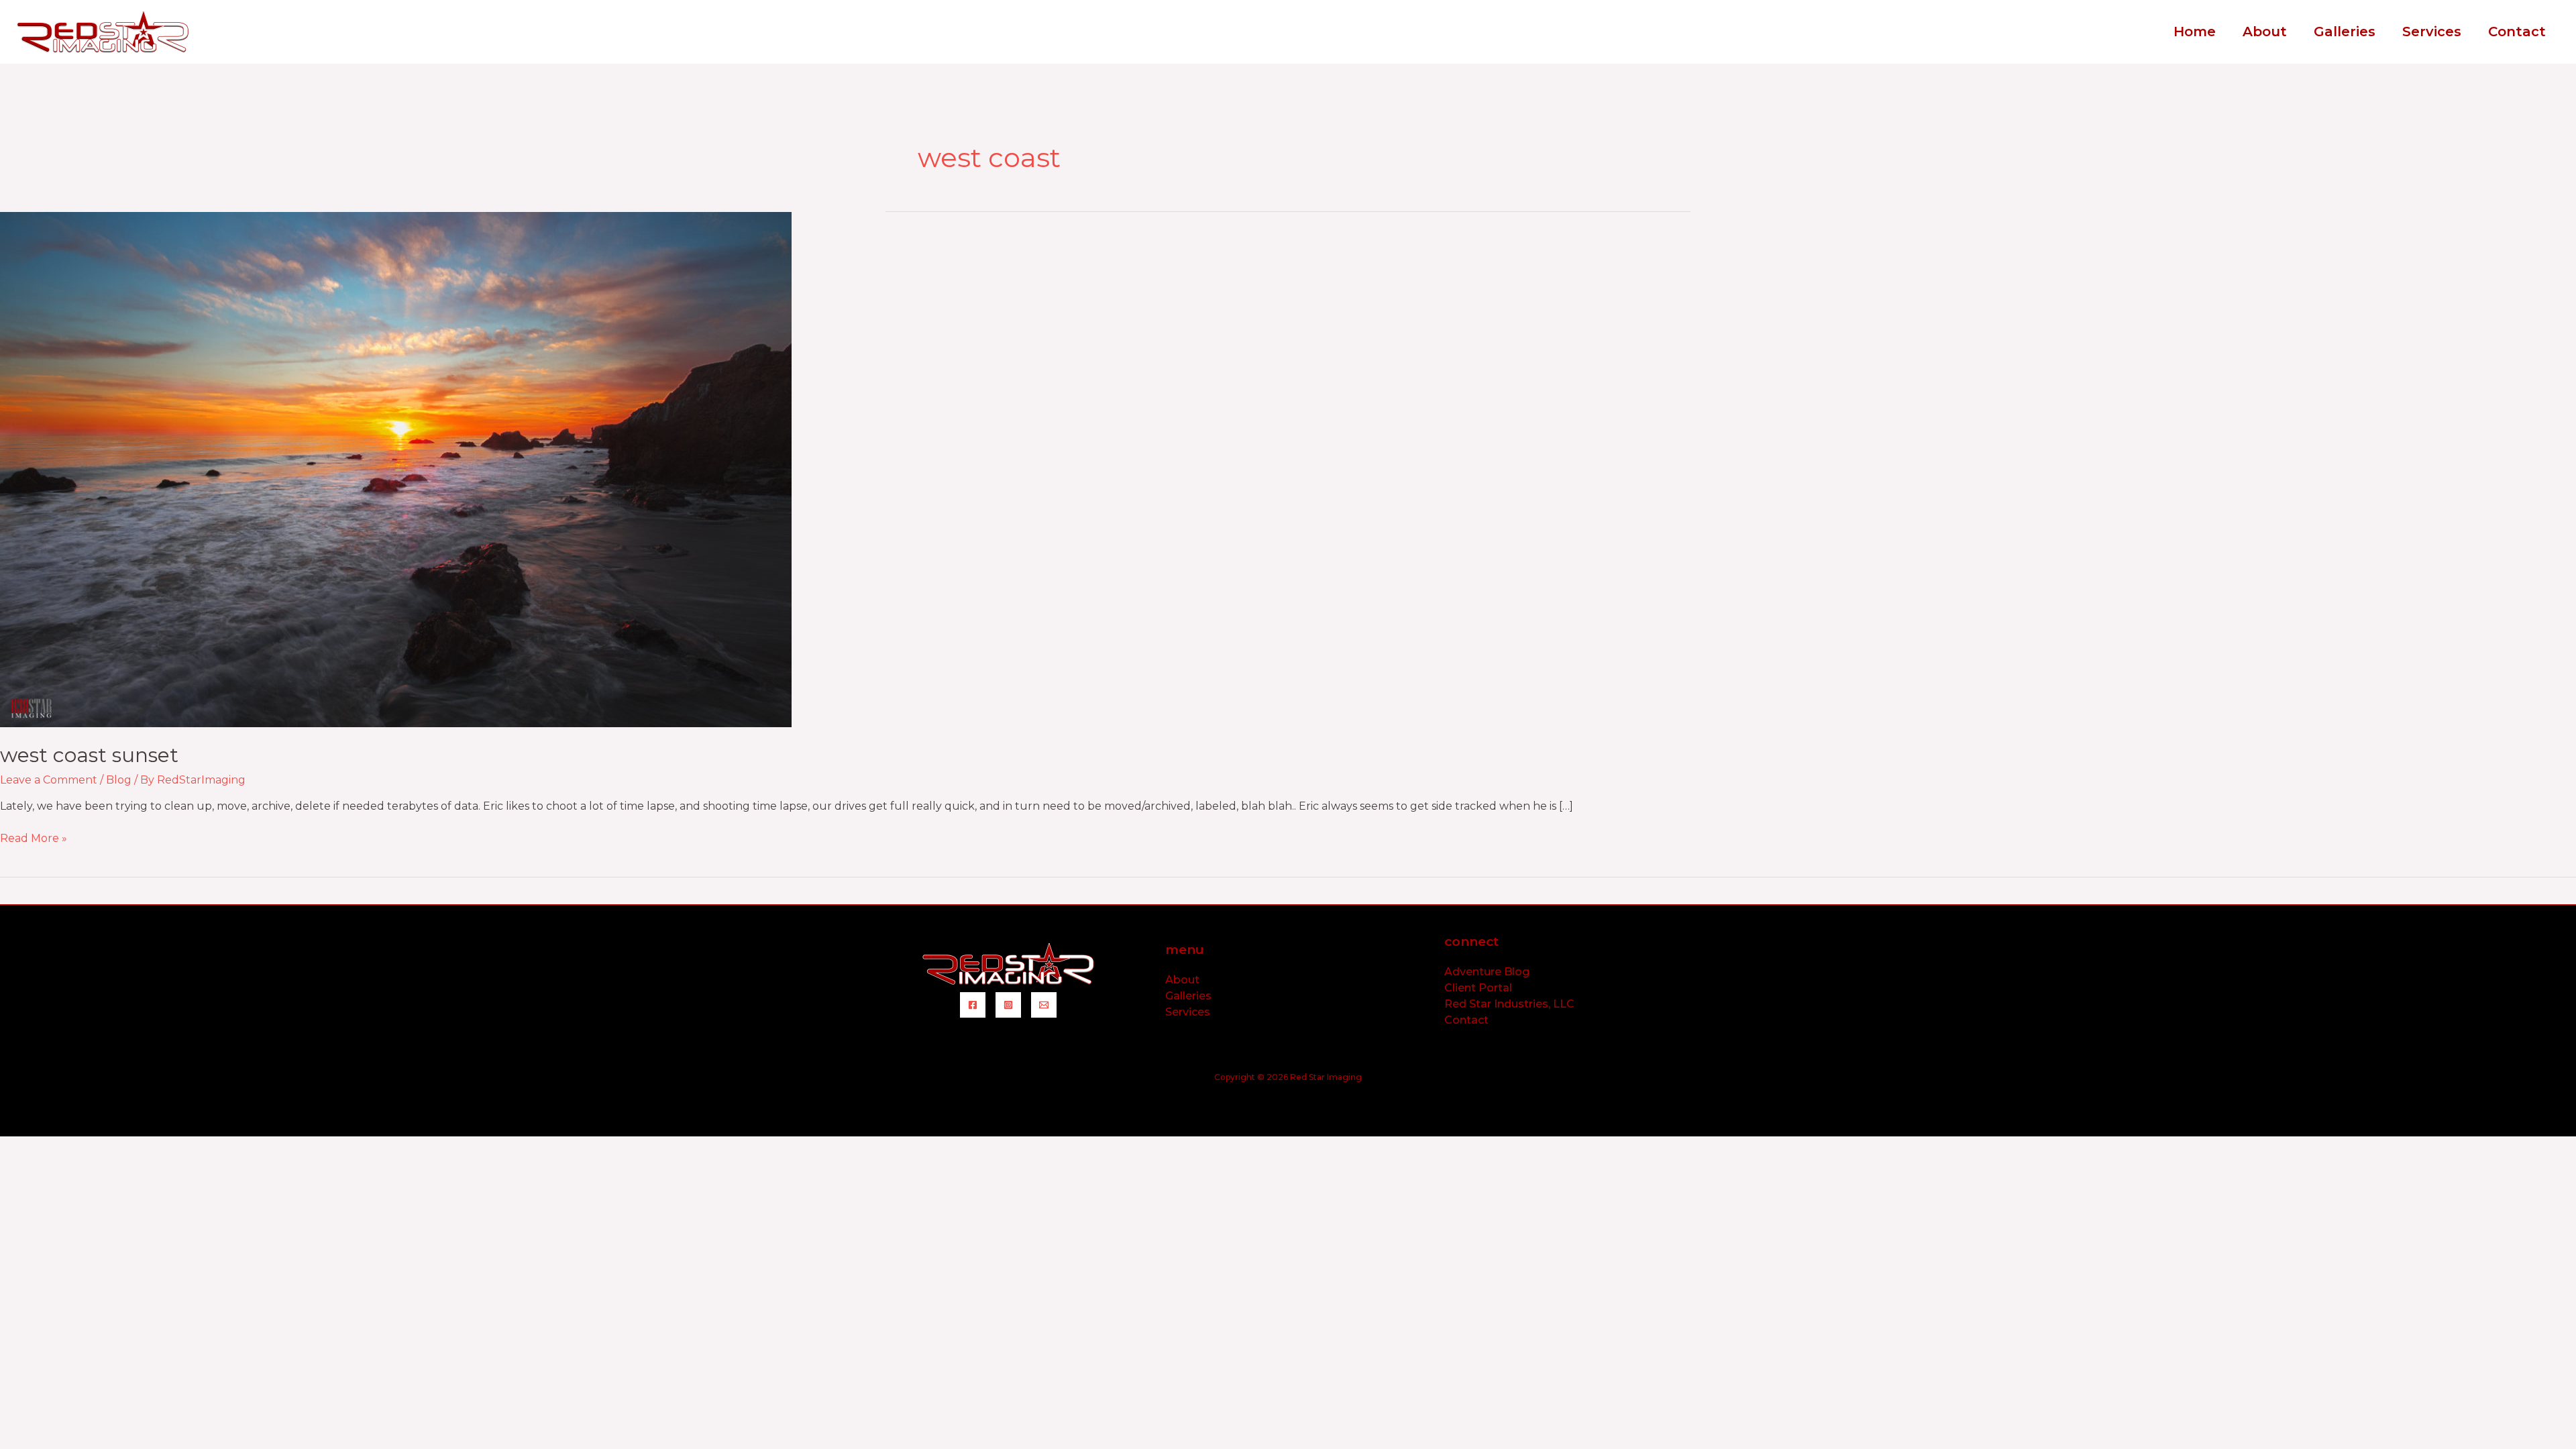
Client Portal (1478, 988)
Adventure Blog (1487, 972)
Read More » (34, 838)
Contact (1466, 1020)
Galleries (1188, 996)
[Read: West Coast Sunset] (396, 469)
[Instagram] (1008, 1005)
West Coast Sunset (89, 755)
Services (1188, 1012)
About (1182, 980)
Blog (119, 780)
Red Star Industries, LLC (1509, 1004)
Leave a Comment (49, 780)
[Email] (1044, 1005)
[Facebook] (973, 1005)
